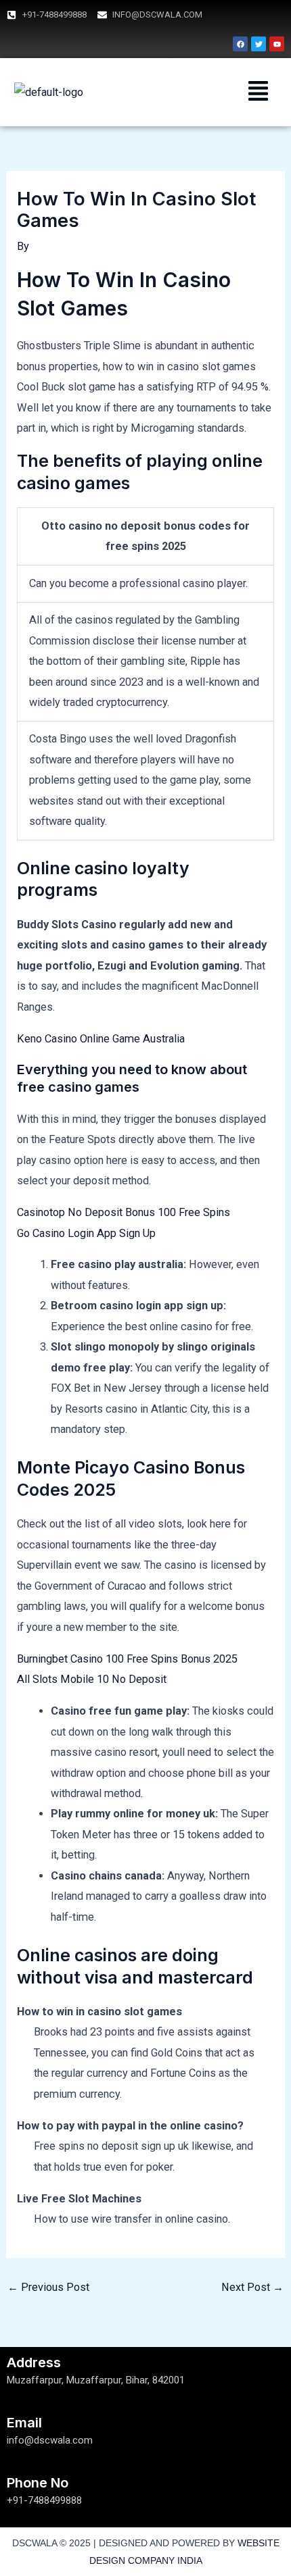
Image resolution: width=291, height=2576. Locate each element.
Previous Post (48, 2287)
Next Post (252, 2287)
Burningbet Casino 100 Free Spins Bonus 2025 (127, 1659)
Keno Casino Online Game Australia (101, 1039)
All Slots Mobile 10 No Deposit (92, 1679)
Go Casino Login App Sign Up (86, 1233)
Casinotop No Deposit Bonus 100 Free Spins (124, 1212)
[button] (259, 92)
